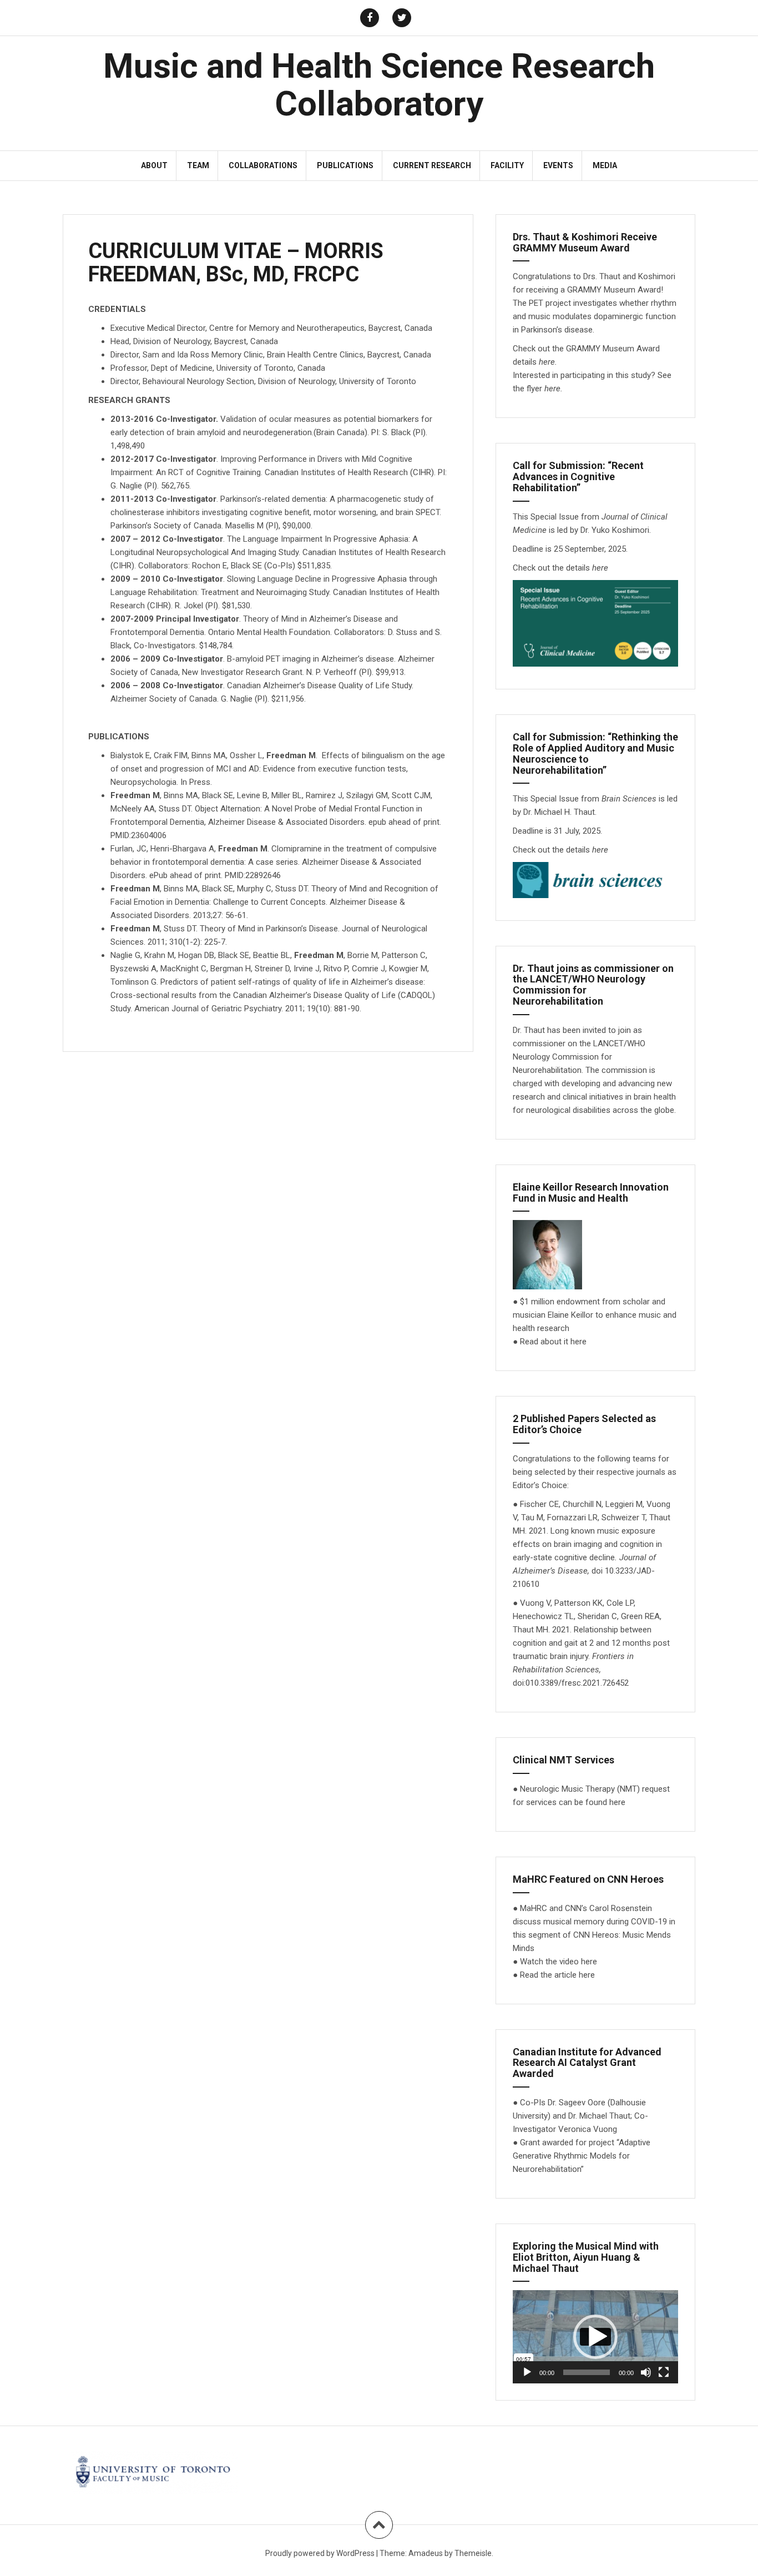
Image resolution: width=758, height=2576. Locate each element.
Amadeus (426, 2553)
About (154, 165)
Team (198, 165)
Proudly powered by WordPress (320, 2553)
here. (548, 362)
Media (605, 165)
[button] (595, 2337)
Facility (507, 165)
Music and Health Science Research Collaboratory (379, 85)
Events (558, 165)
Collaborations (263, 165)
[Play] (527, 2372)
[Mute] (646, 2372)
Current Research (432, 165)
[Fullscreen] (664, 2372)
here (552, 389)
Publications (345, 165)
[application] (595, 2337)
